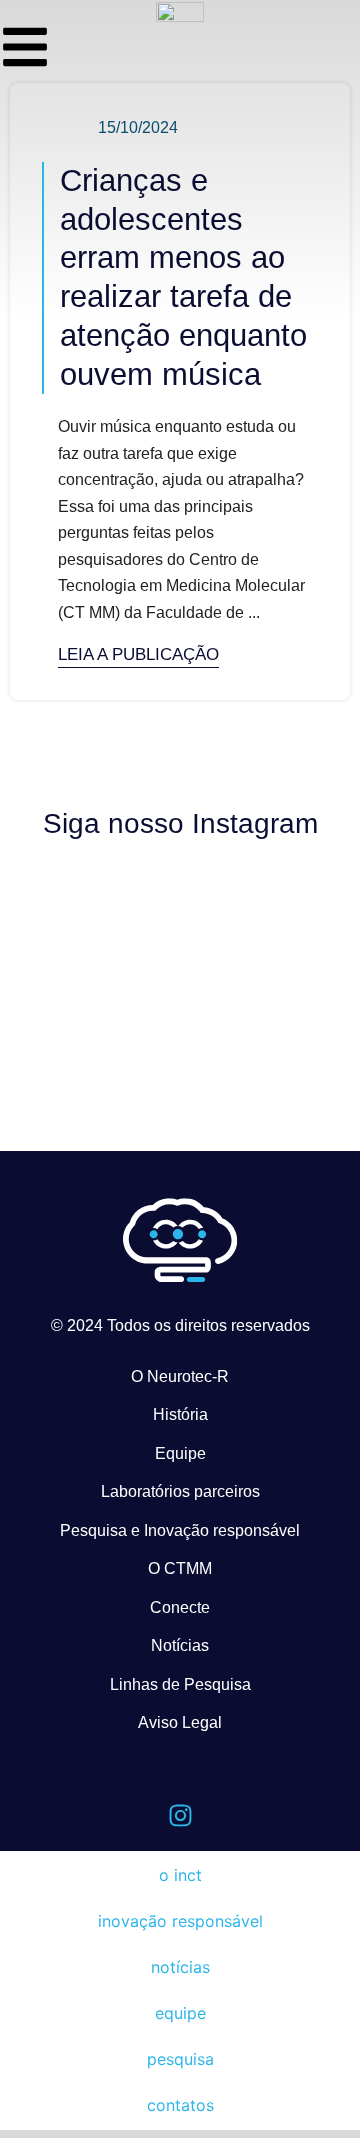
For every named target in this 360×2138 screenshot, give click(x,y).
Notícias (180, 1645)
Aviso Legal (180, 1722)
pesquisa (180, 2059)
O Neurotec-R (180, 1376)
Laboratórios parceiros (180, 1491)
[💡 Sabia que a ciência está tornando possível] (95, 896)
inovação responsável (180, 1921)
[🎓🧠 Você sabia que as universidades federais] (264, 999)
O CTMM (180, 1568)
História (180, 1414)
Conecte (180, 1607)
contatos (180, 2105)
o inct (180, 1875)
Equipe (180, 1453)
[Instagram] (180, 1816)
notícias (180, 1967)
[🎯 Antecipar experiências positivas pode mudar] (95, 1022)
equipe (180, 2013)
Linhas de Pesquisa (180, 1684)
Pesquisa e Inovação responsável (180, 1530)
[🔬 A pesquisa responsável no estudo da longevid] (264, 921)
